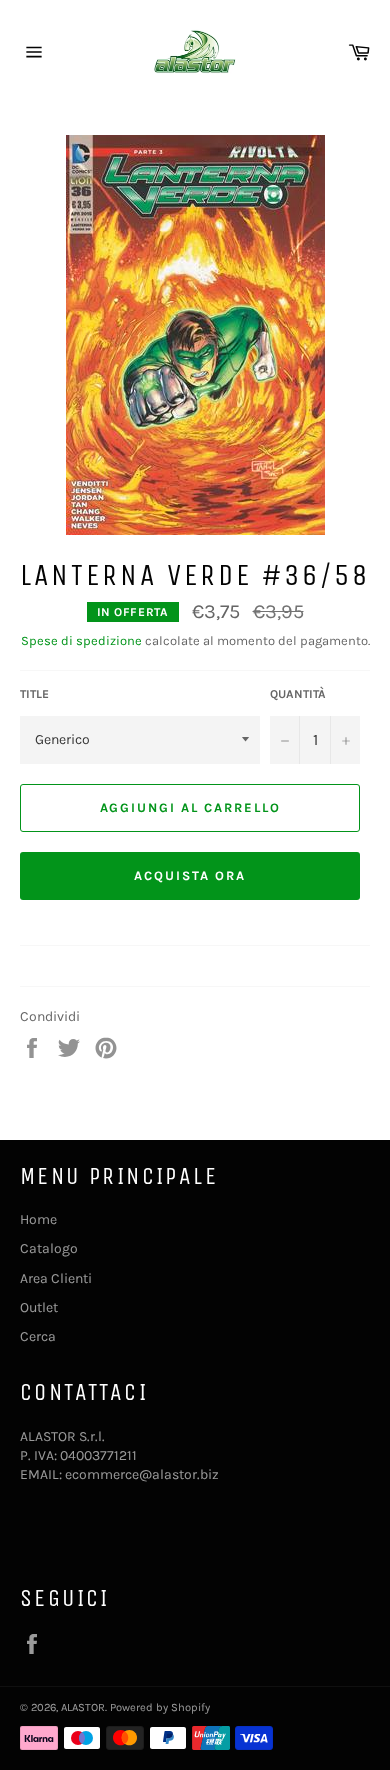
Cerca (38, 1336)
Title (34, 694)
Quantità (298, 694)
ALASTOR (83, 1707)
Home (38, 1219)
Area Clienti (56, 1278)
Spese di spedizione (81, 640)
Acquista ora (189, 875)
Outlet (39, 1307)
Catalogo (49, 1248)
